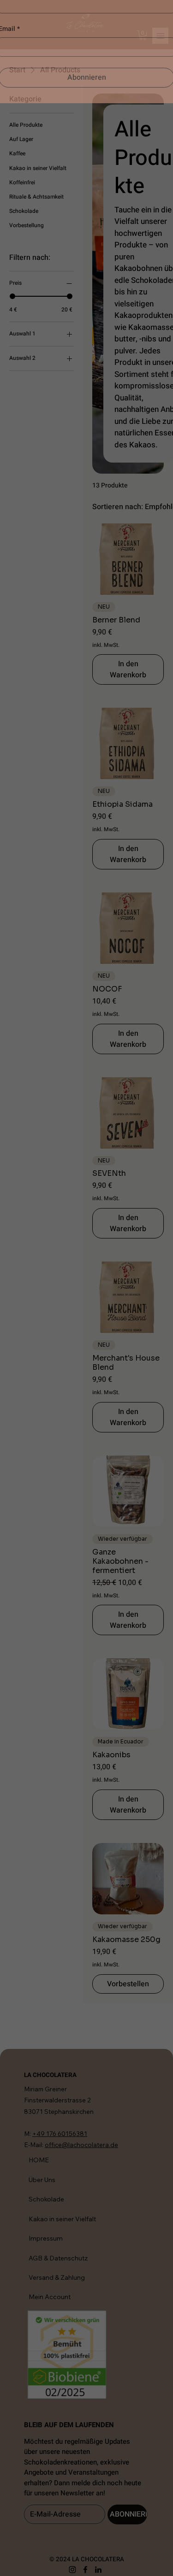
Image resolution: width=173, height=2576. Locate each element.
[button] (164, 9)
